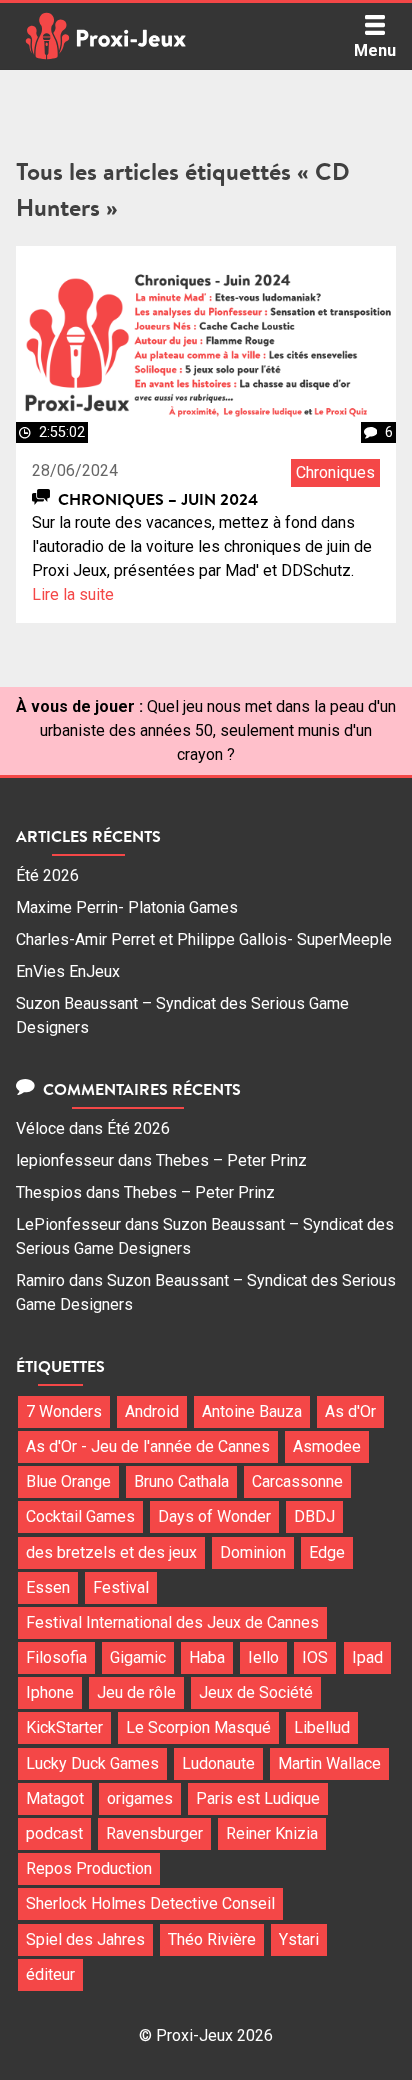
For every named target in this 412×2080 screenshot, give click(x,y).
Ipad (367, 1657)
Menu (375, 50)
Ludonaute (218, 1763)
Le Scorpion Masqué (198, 1727)
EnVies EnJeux (68, 971)
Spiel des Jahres (85, 1939)
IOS (315, 1657)
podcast (54, 1833)
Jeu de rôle (136, 1692)
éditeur (50, 1974)
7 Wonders (64, 1411)
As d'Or (350, 1411)
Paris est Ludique (258, 1798)
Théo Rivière (212, 1939)
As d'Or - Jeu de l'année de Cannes (148, 1446)
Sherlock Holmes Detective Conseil (150, 1903)
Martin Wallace (329, 1763)
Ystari (299, 1939)
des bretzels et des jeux (111, 1552)
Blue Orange (68, 1481)
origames (140, 1798)
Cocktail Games (80, 1516)
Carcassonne (297, 1481)
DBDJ (314, 1516)
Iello (263, 1657)
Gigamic (138, 1657)
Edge (327, 1552)
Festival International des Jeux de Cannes (172, 1622)
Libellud (322, 1727)
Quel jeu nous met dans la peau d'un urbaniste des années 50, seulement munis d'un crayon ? (218, 730)
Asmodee (327, 1446)
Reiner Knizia (272, 1833)
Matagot (55, 1798)
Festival (121, 1587)
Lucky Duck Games (92, 1763)
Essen (48, 1587)
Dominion (253, 1552)
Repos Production (89, 1868)
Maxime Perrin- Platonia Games (127, 907)
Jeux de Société (256, 1692)
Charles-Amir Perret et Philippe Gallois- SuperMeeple (204, 939)
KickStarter (64, 1727)
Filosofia (56, 1657)
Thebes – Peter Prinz (231, 1160)
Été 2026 (47, 875)
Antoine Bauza (252, 1411)
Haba (207, 1657)
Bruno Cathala (181, 1481)
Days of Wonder (214, 1516)
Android (152, 1411)
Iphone (50, 1692)
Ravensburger (154, 1833)
